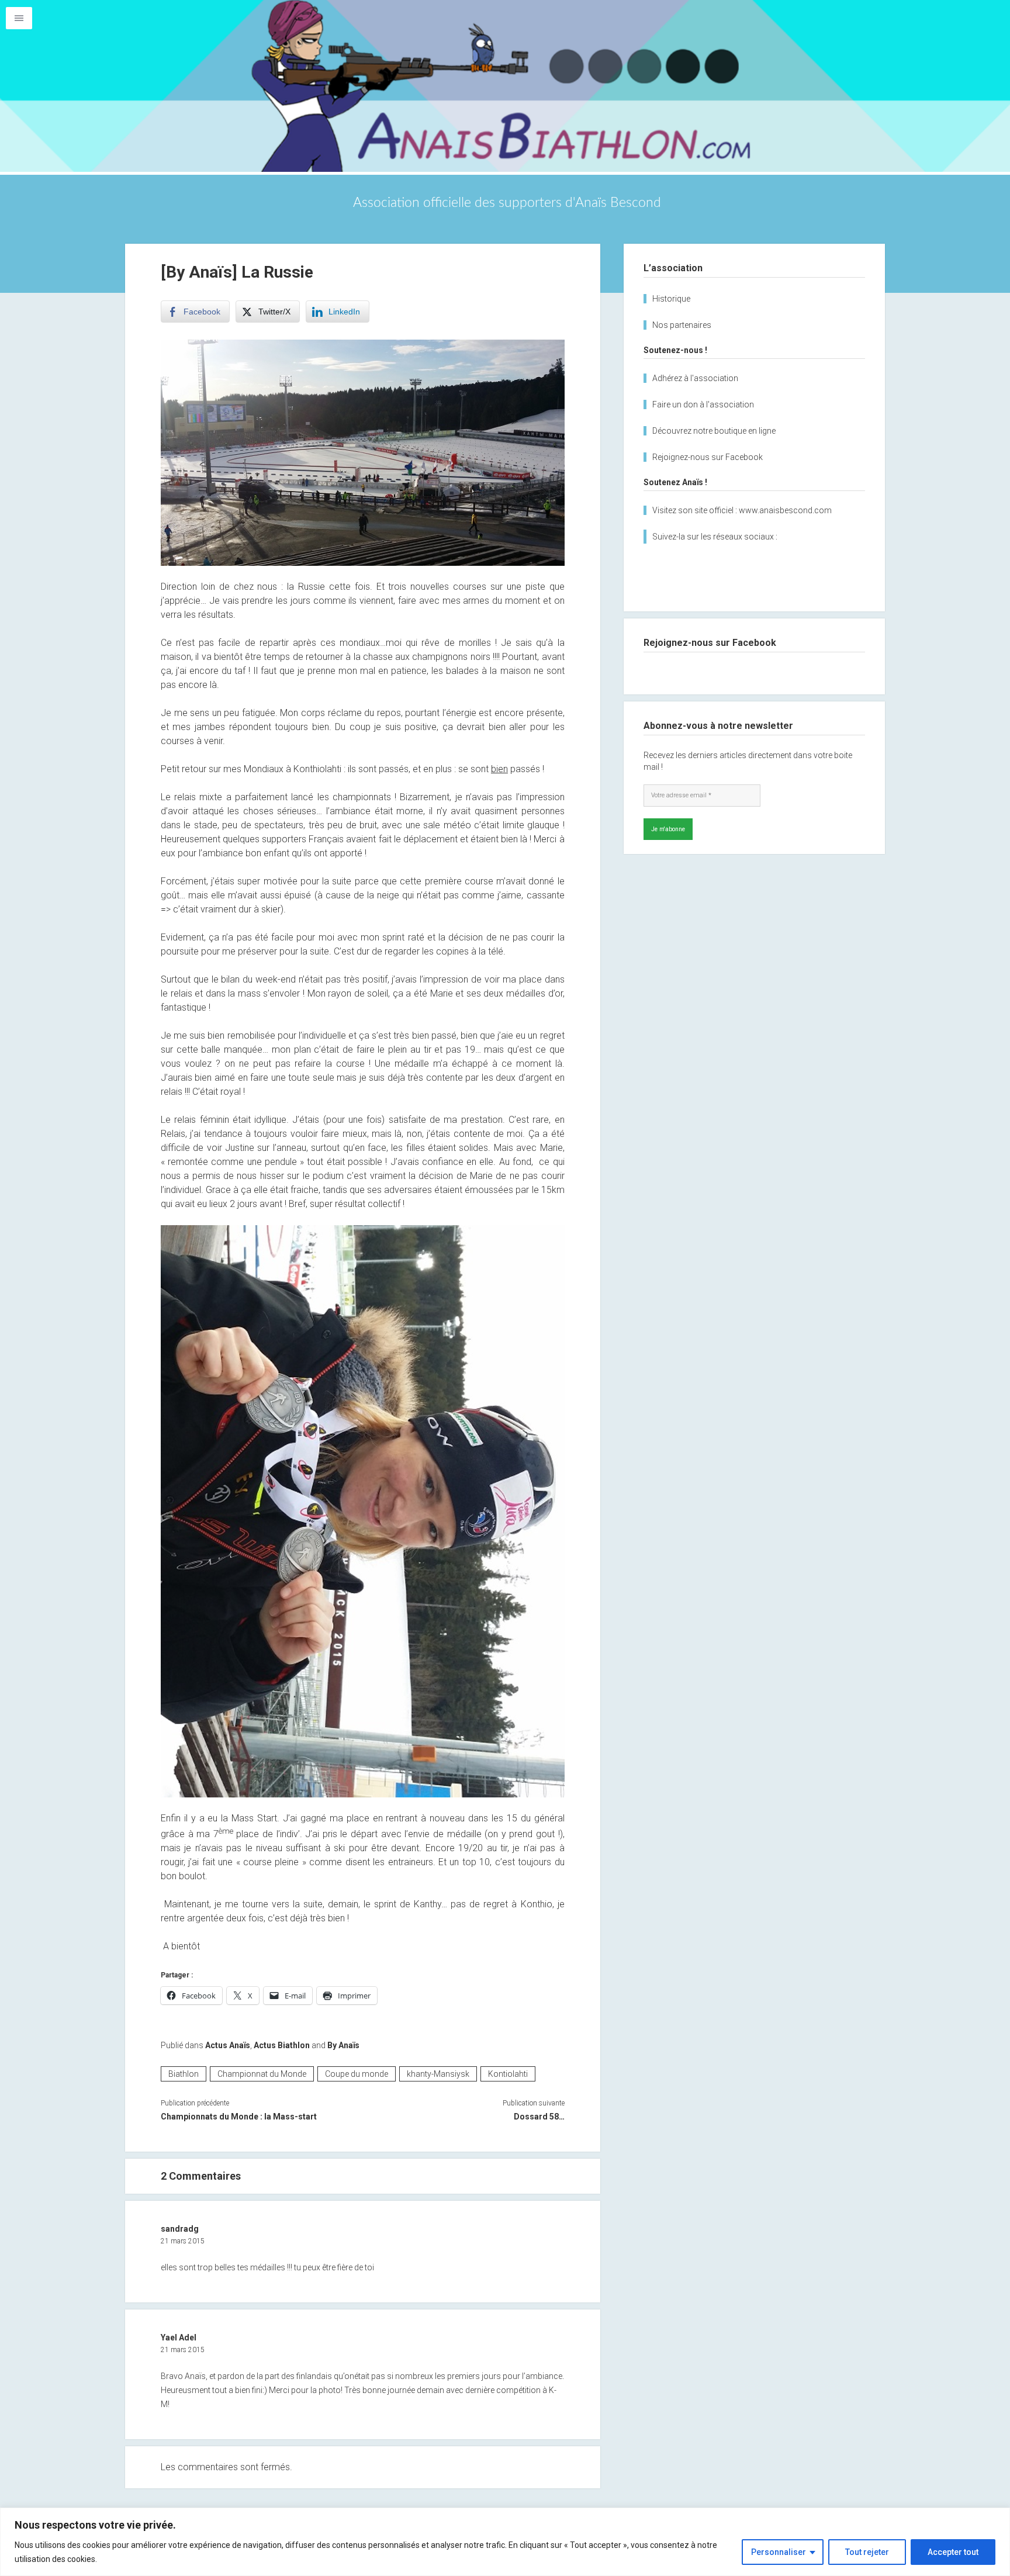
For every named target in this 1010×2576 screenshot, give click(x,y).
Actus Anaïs (228, 2045)
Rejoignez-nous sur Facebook (708, 457)
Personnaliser (779, 2552)
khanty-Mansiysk (438, 2074)
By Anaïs (343, 2045)
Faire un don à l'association (703, 404)
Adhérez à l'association (695, 378)
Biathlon (184, 2074)
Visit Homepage (505, 86)
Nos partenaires (682, 325)
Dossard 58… (539, 2117)
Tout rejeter (867, 2552)
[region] (505, 2542)
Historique (671, 299)
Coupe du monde (357, 2074)
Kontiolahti (508, 2074)
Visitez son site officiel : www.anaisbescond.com (742, 510)
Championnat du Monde (262, 2074)
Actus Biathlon (282, 2045)
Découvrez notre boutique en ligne (714, 431)
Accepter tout (953, 2552)
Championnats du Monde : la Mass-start (239, 2117)
